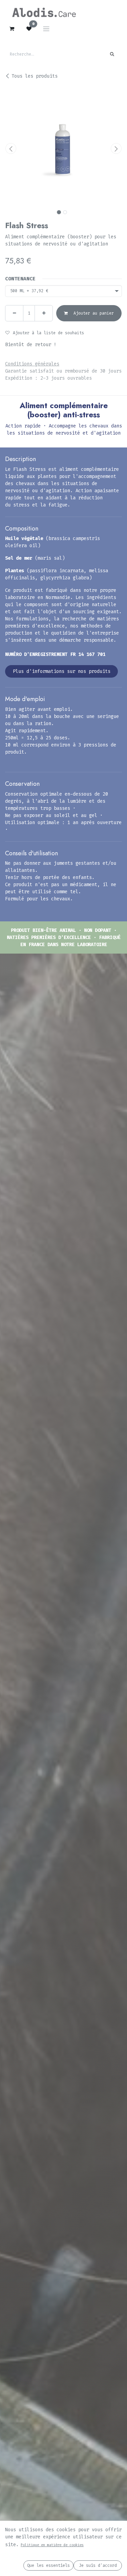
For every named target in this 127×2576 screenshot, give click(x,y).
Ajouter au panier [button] (92, 313)
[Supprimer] (14, 313)
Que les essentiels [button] (48, 2565)
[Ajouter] (44, 313)
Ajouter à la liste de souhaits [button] (48, 333)
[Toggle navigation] (46, 29)
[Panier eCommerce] (12, 29)
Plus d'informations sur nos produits (62, 671)
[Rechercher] (112, 54)
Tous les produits (35, 76)
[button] (11, 148)
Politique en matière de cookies (52, 2545)
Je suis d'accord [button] (98, 2565)
